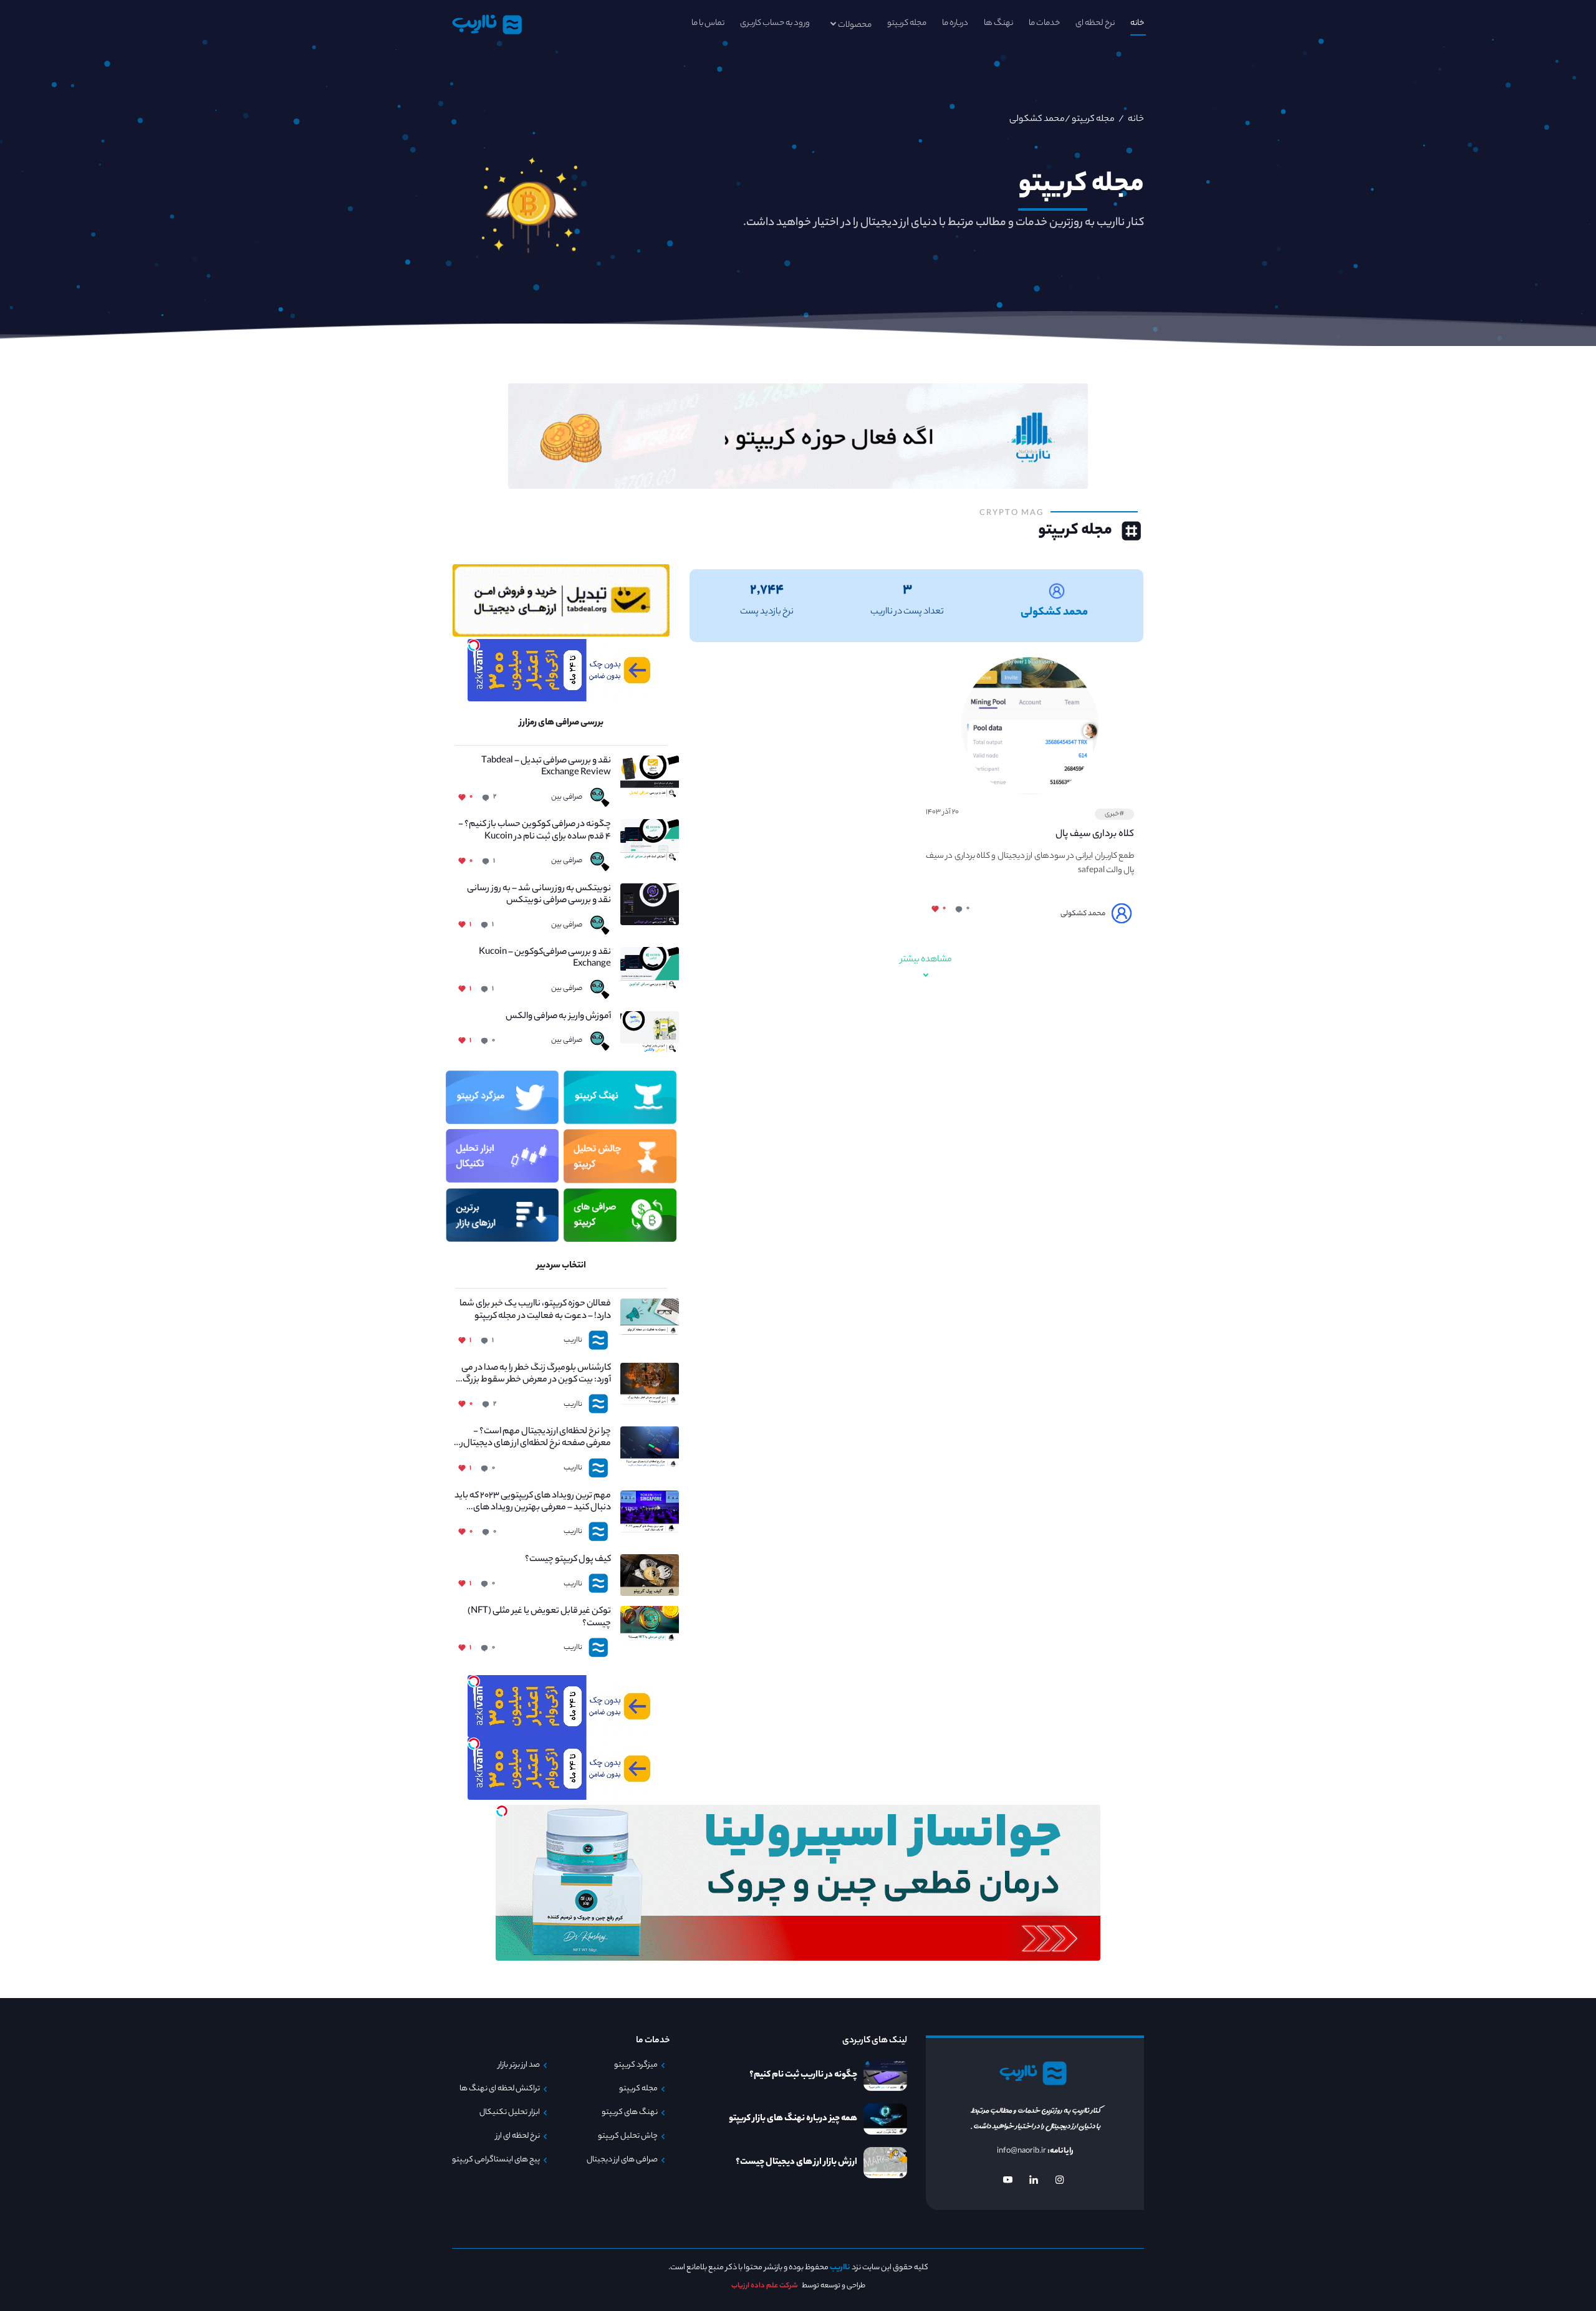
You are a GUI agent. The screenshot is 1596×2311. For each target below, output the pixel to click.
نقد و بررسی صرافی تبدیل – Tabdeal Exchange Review (546, 767)
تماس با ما (708, 23)
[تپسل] (474, 645)
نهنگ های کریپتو (630, 2113)
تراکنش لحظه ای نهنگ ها (500, 2089)
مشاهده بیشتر (926, 960)
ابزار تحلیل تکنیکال (510, 2113)
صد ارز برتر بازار (519, 2065)
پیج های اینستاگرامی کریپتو (496, 2160)
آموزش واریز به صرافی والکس (558, 1017)
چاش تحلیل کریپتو (628, 2136)
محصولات (855, 25)
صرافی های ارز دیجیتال (622, 2160)
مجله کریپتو (907, 23)
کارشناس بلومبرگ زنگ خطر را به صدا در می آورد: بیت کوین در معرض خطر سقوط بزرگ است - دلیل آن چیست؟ (536, 1375)
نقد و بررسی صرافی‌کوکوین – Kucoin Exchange (545, 959)
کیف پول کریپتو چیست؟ (568, 1560)
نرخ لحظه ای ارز (518, 2136)
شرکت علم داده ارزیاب (765, 2286)
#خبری (1114, 814)
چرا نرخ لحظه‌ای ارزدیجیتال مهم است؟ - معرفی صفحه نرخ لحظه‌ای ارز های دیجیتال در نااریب (533, 1438)
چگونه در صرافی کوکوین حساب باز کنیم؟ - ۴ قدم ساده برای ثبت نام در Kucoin (535, 831)
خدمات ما (1044, 23)
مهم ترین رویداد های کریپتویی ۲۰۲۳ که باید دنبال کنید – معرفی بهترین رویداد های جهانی (533, 1502)
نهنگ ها (998, 23)
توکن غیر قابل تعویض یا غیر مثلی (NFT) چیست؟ (539, 1618)
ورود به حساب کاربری (775, 23)
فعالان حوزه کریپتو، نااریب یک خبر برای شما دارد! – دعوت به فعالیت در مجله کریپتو (535, 1310)
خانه (1137, 23)
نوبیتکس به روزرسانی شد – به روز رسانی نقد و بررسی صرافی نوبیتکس (539, 895)
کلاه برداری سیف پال (1095, 834)
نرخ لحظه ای (1095, 23)
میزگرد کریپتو (636, 2065)
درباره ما (955, 23)
